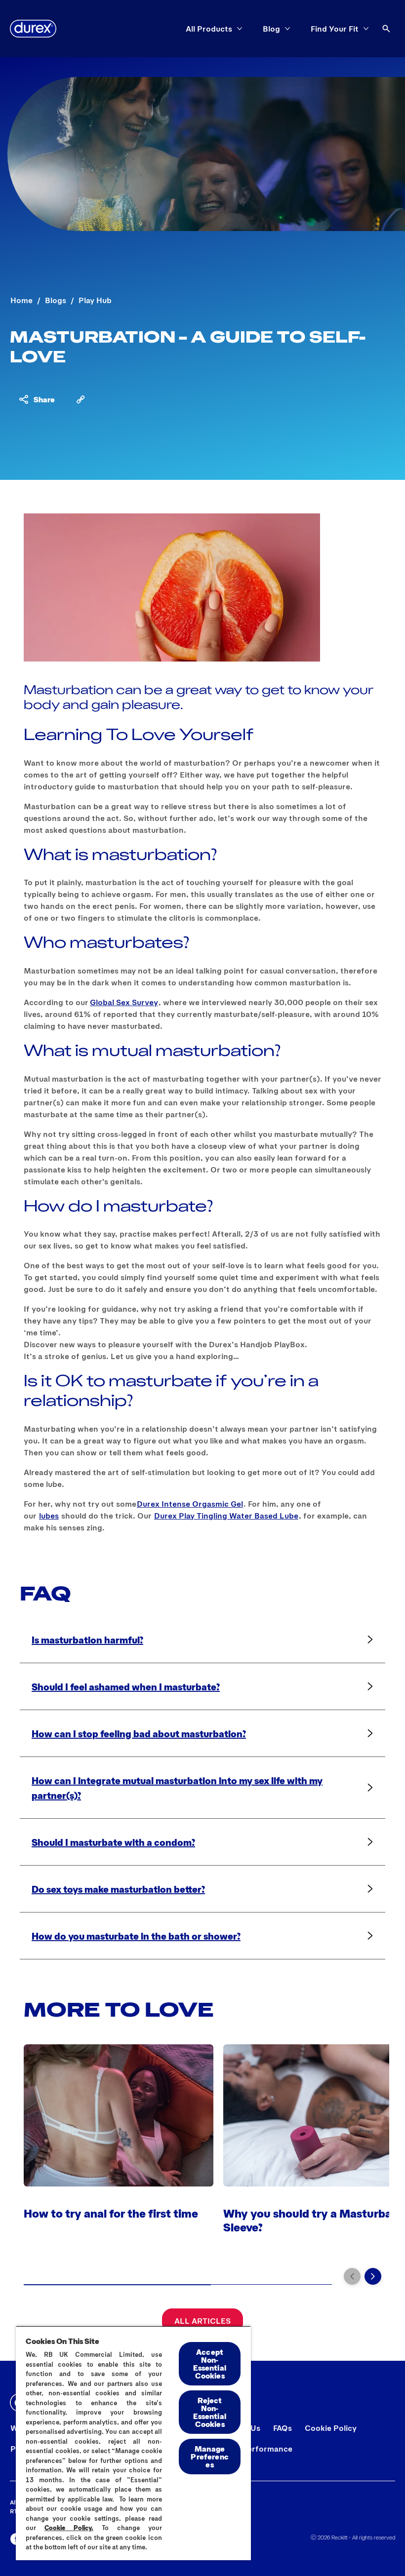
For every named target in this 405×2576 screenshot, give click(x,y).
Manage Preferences (209, 2456)
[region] (133, 2443)
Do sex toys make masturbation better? (118, 1889)
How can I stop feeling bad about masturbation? (139, 1733)
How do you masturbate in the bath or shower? (136, 1936)
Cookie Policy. (69, 2528)
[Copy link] (81, 399)
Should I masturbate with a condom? (113, 1842)
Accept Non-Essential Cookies (209, 2363)
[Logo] (33, 29)
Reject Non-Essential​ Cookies (209, 2412)
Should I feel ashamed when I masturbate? (126, 1686)
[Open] (386, 29)
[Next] (373, 2276)
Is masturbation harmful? (87, 1639)
